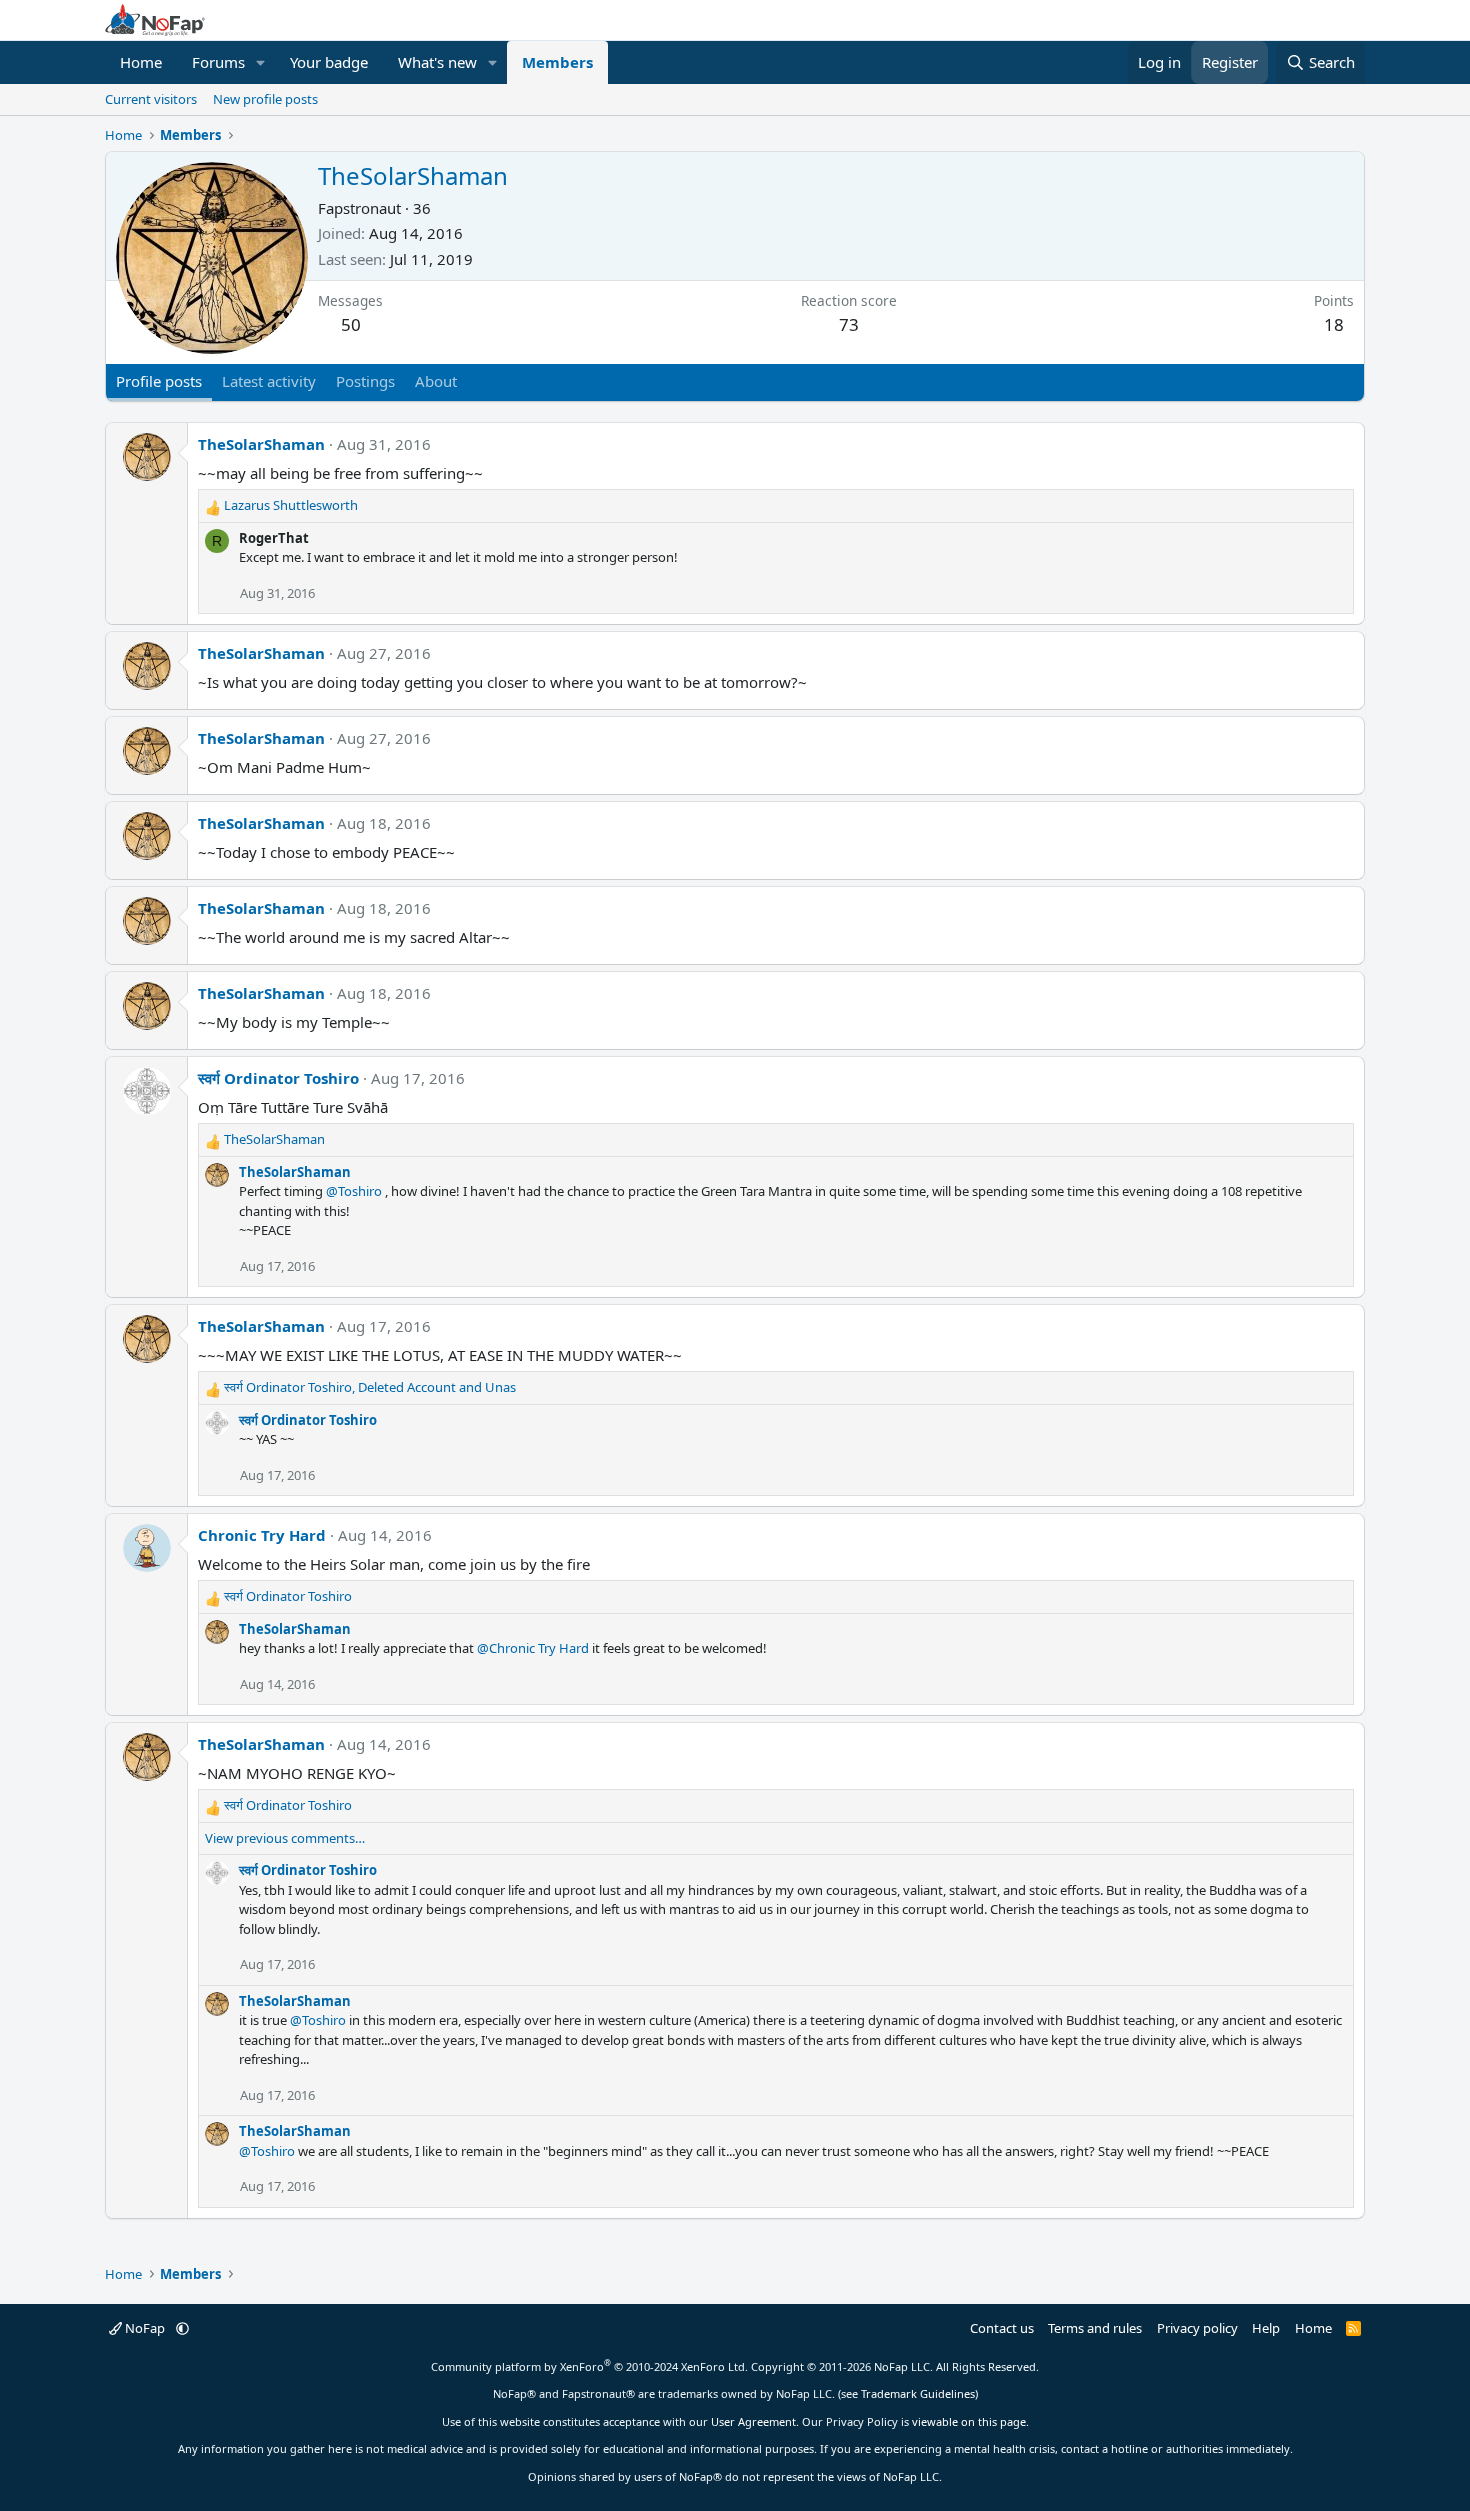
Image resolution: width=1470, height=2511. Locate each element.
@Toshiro (354, 1191)
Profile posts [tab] (159, 381)
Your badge (329, 62)
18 (1334, 324)
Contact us (1002, 2328)
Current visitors (151, 99)
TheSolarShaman (261, 444)
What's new (437, 62)
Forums (218, 62)
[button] (261, 62)
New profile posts (265, 99)
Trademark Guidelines (918, 2393)
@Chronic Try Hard (533, 1648)
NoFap (145, 2328)
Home (141, 62)
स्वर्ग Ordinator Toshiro (278, 1078)
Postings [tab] (365, 381)
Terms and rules (1095, 2328)
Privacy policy (1197, 2328)
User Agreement (753, 2421)
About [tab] (436, 381)
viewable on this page (969, 2421)
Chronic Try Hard (262, 1535)
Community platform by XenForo (589, 2366)
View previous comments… (285, 1838)
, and (370, 1387)
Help (1266, 2328)
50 (351, 324)
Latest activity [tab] (269, 381)
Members (557, 62)
